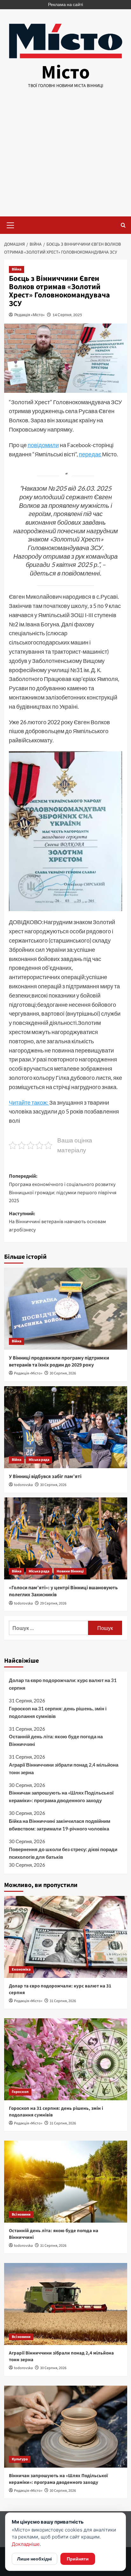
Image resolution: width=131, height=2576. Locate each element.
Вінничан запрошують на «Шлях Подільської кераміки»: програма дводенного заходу (61, 1796)
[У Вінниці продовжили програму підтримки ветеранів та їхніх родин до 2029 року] (66, 1309)
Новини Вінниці (70, 1571)
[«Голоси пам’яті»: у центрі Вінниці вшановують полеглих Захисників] (66, 1538)
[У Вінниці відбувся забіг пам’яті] (66, 1427)
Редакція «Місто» (30, 315)
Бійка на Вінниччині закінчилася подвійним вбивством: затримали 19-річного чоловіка (60, 1825)
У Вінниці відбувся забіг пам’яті (45, 1476)
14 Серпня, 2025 (67, 315)
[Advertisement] (65, 158)
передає (90, 454)
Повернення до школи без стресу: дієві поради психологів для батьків (63, 1853)
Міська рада (39, 1460)
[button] (10, 224)
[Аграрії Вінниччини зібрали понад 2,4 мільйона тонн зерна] (66, 2304)
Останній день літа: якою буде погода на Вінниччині (56, 1740)
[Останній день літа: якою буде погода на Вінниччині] (66, 2182)
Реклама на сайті (65, 4)
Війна (17, 269)
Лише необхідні (34, 2559)
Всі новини (21, 2215)
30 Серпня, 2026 (63, 1373)
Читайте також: (29, 1102)
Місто (65, 73)
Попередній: (63, 1188)
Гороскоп (20, 2092)
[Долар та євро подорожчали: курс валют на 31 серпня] (66, 1937)
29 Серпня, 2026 (53, 1603)
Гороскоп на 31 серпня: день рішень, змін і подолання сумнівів (58, 1712)
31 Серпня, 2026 (63, 2001)
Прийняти (78, 2559)
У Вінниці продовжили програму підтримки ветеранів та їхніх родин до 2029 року (59, 1361)
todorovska (23, 1485)
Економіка (21, 1969)
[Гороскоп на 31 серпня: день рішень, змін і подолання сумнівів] (66, 2059)
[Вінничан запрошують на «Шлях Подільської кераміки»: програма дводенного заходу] (66, 2427)
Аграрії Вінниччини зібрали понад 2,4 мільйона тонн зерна (64, 1768)
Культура (20, 2459)
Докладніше (26, 2544)
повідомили (43, 445)
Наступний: (57, 1222)
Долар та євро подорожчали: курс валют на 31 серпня (63, 1684)
